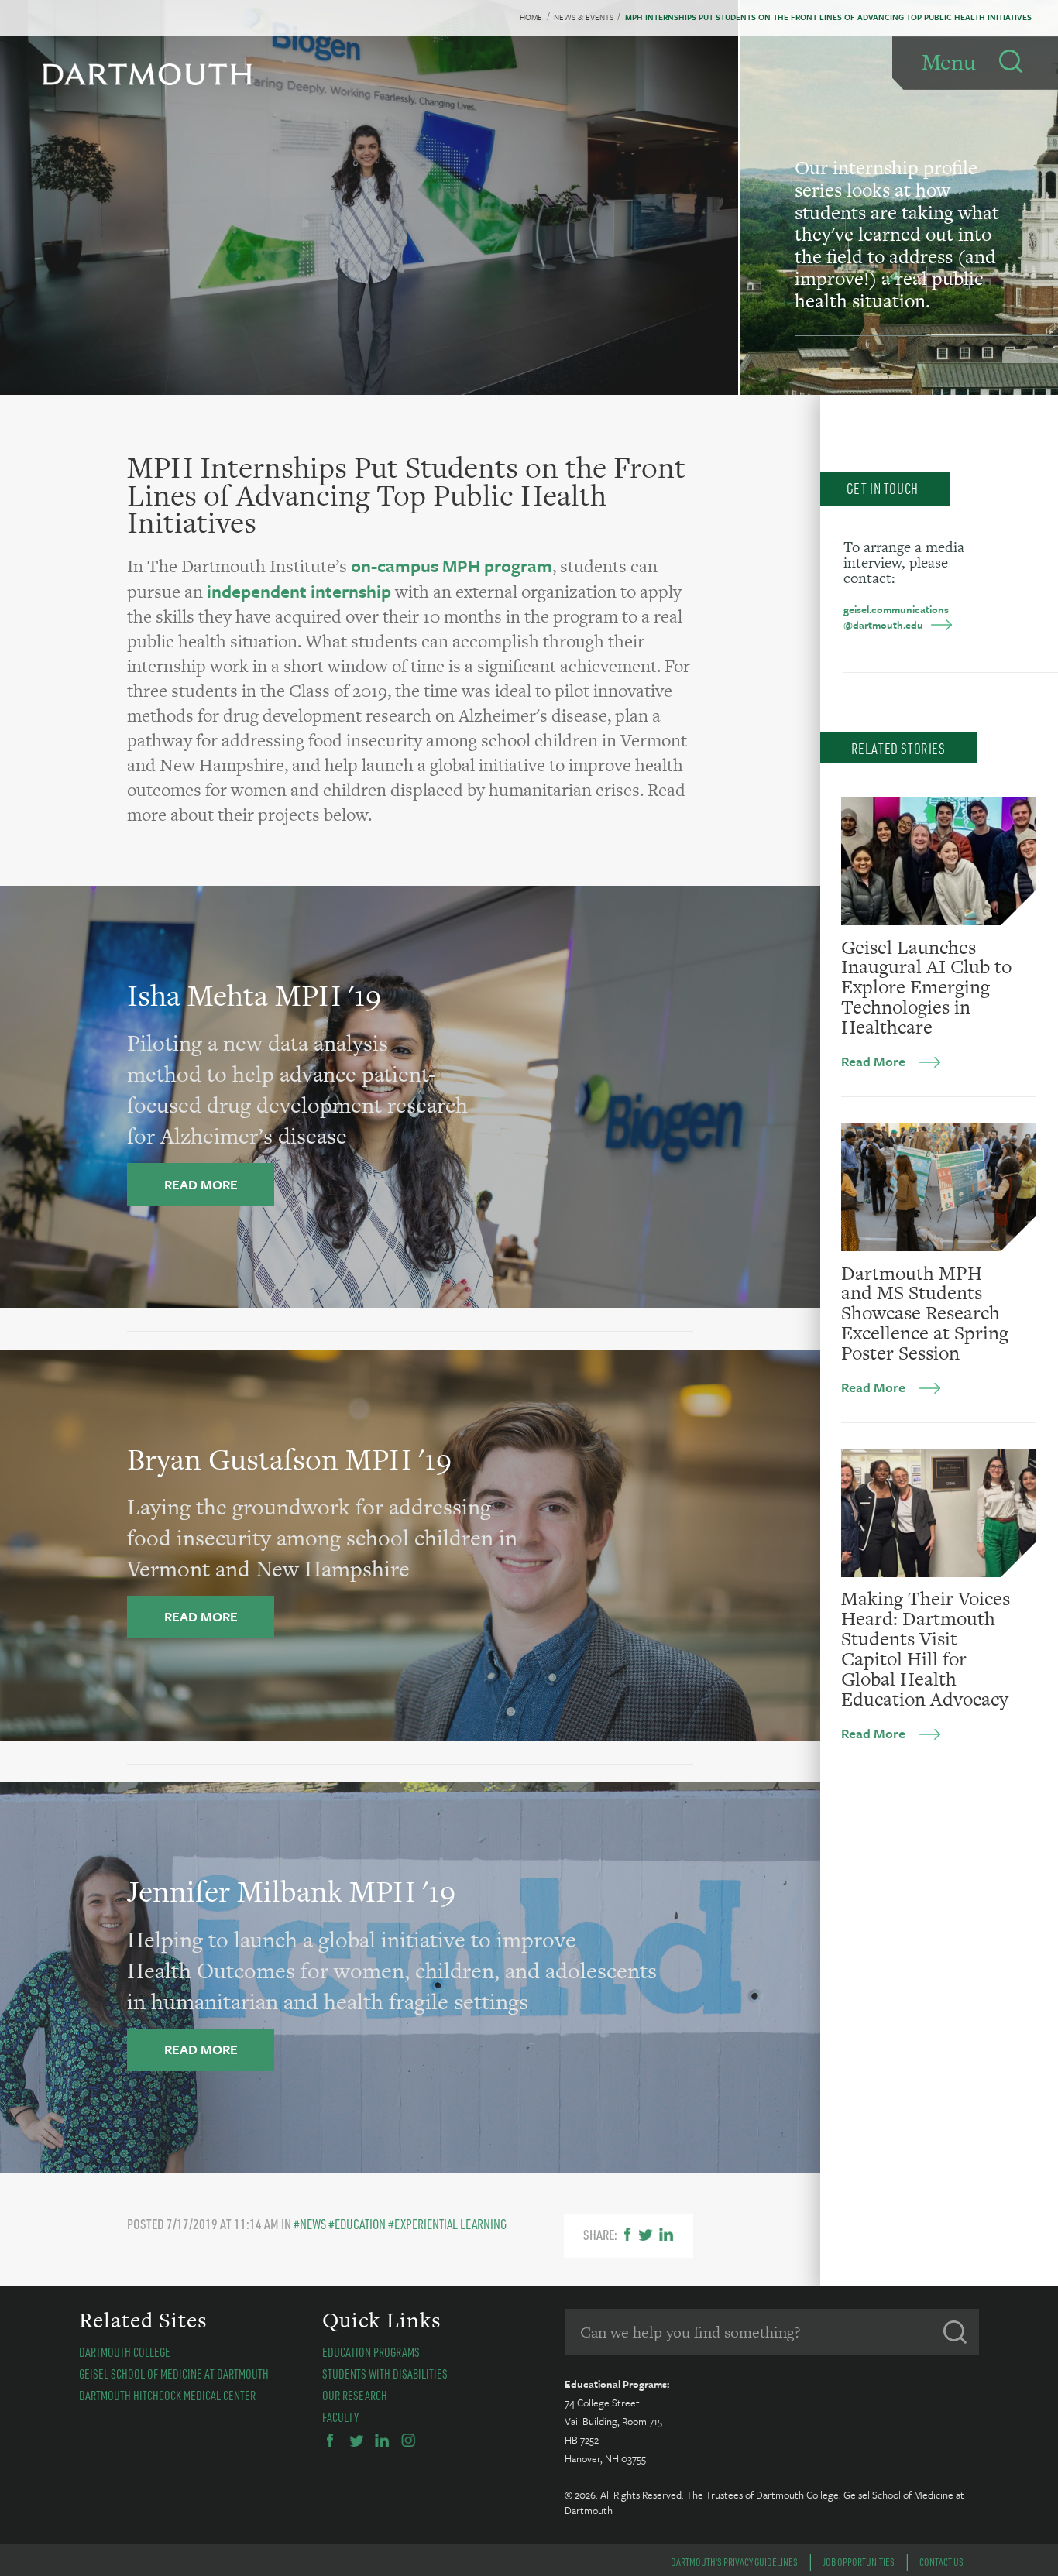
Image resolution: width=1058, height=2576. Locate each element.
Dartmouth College (125, 2352)
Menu (949, 62)
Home (531, 17)
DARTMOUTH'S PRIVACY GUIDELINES (734, 2562)
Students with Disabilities (385, 2374)
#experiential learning (447, 2224)
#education (357, 2224)
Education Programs (371, 2352)
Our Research (355, 2395)
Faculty (340, 2417)
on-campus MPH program (452, 566)
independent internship (299, 591)
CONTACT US (941, 2562)
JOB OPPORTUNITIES (859, 2562)
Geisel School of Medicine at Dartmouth (174, 2374)
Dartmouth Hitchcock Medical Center (167, 2395)
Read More (873, 1061)
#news (310, 2224)
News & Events (584, 17)
